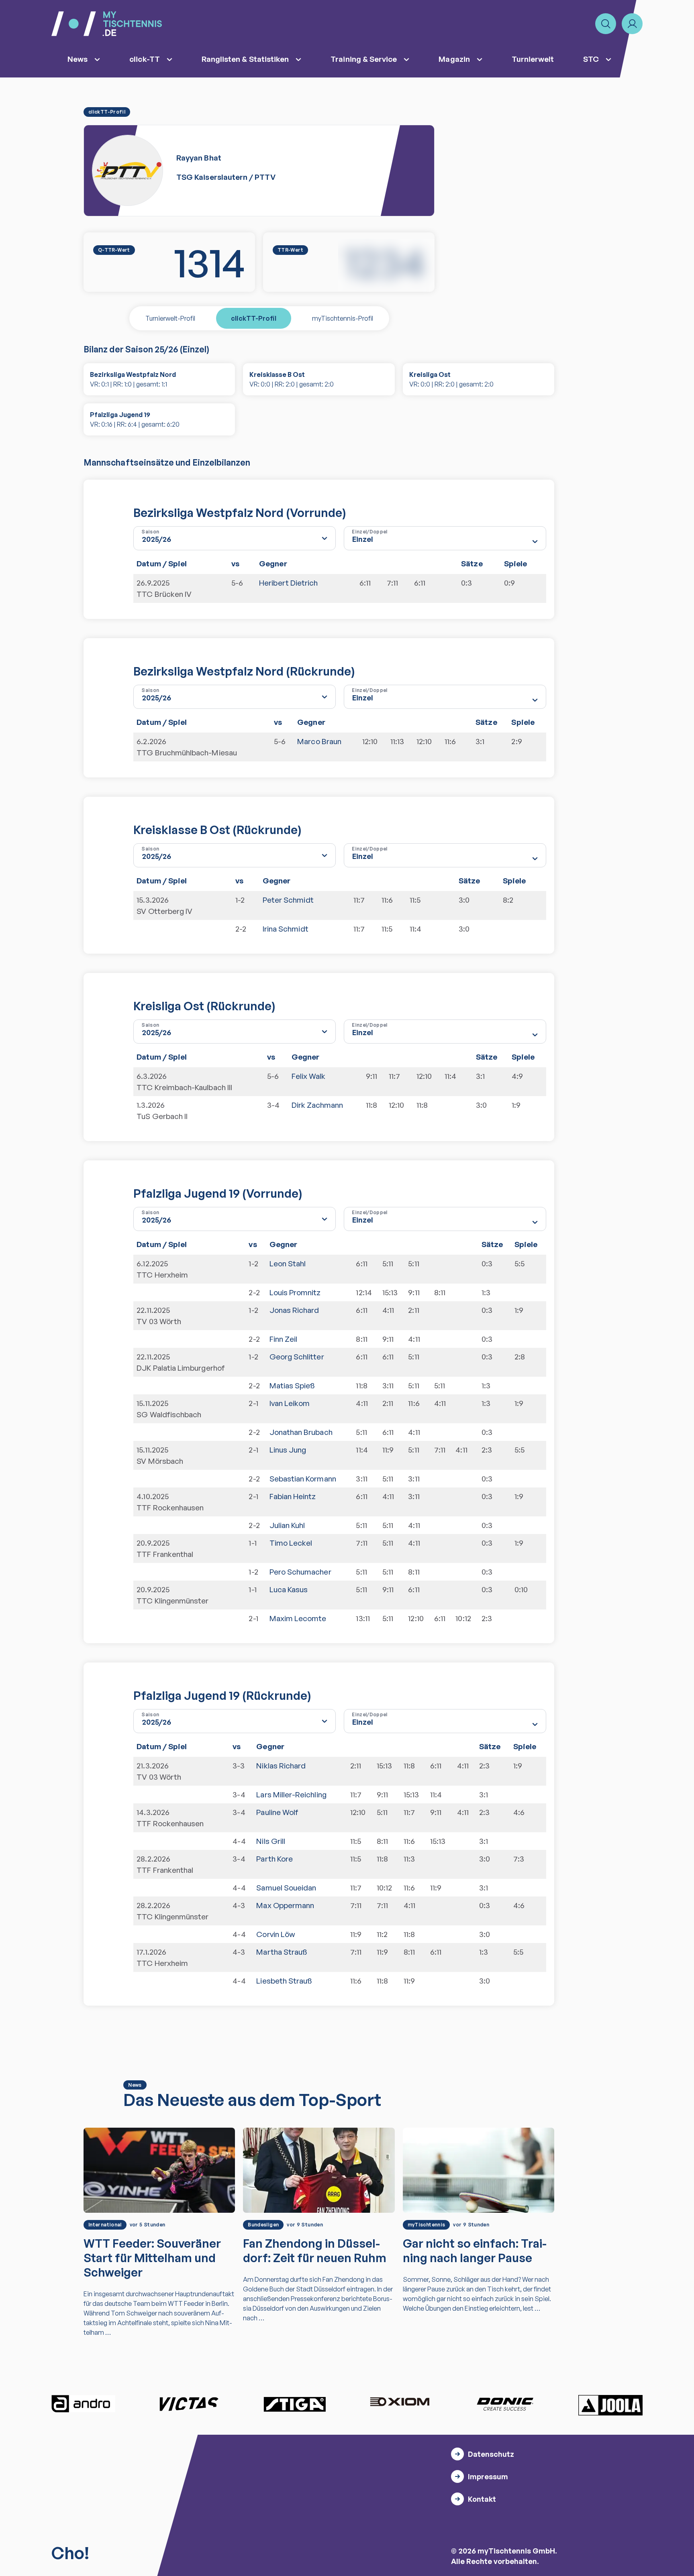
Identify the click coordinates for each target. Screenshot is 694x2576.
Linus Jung (288, 1450)
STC (591, 59)
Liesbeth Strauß (284, 1981)
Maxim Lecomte (298, 1618)
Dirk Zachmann (317, 1105)
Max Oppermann (285, 1905)
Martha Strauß (282, 1952)
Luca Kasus (289, 1589)
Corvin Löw (276, 1934)
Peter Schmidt (288, 900)
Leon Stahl (288, 1264)
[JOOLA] (610, 2405)
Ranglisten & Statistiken (245, 59)
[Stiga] (294, 2404)
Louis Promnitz (295, 1292)
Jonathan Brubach (301, 1432)
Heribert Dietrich (288, 583)
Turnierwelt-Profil (170, 318)
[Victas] (189, 2404)
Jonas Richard (294, 1310)
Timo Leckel (291, 1543)
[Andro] (84, 2404)
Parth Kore (275, 1859)
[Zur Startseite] (107, 24)
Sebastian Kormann (303, 1479)
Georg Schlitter (297, 1357)
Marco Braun (319, 741)
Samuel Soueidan (286, 1888)
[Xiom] (400, 2403)
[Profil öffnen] (632, 24)
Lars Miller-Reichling (291, 1795)
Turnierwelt (533, 59)
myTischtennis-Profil (343, 318)
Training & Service (364, 59)
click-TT (145, 59)
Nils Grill (271, 1841)
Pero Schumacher (300, 1572)
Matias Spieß (292, 1386)
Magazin (454, 59)
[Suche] (606, 24)
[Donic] (505, 2404)
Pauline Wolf (277, 1812)
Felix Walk (309, 1076)
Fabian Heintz (293, 1496)
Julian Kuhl (287, 1525)
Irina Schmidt (286, 929)
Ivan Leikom (290, 1403)
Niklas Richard (281, 1766)
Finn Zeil (284, 1339)
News (78, 59)
